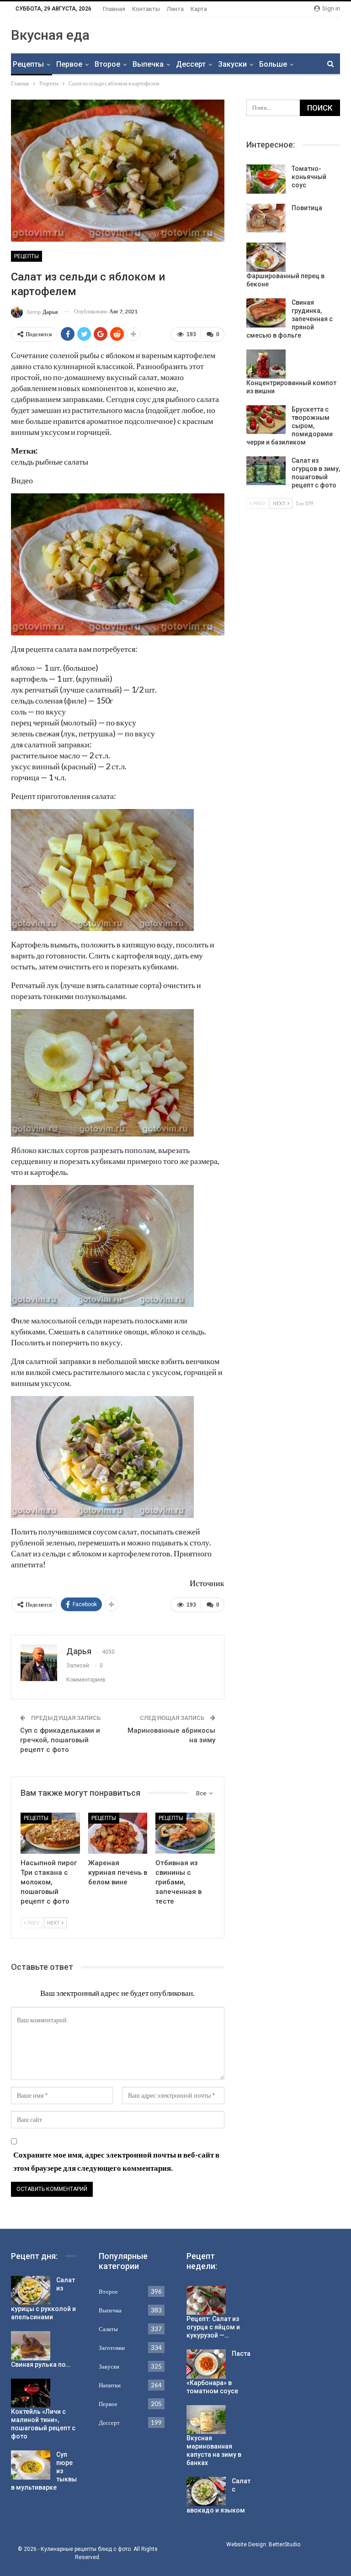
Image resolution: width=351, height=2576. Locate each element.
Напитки (110, 2385)
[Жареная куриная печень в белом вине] (118, 1833)
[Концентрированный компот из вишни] (266, 364)
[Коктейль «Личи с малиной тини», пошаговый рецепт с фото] (31, 2393)
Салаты (108, 2329)
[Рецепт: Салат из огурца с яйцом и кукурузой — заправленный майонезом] (206, 2301)
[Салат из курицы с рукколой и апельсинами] (31, 2290)
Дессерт (191, 64)
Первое (69, 64)
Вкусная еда (50, 35)
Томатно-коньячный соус (309, 177)
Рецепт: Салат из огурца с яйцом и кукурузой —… (213, 2327)
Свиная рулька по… (41, 2364)
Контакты (146, 9)
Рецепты (28, 64)
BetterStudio (285, 2544)
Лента (175, 9)
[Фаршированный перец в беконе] (266, 257)
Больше (273, 64)
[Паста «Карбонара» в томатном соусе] (206, 2364)
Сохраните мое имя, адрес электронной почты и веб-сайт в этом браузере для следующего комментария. (116, 2161)
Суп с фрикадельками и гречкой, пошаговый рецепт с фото (60, 1740)
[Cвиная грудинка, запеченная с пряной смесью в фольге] (266, 313)
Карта (199, 9)
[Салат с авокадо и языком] (206, 2491)
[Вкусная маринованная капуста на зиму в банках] (206, 2420)
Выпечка (148, 64)
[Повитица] (266, 218)
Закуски (232, 64)
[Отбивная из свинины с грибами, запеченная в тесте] (185, 1833)
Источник (207, 1583)
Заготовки (112, 2348)
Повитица (307, 208)
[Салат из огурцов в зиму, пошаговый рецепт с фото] (266, 471)
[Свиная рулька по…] (31, 2346)
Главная (114, 9)
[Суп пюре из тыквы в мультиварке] (31, 2465)
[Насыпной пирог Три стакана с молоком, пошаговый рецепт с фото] (50, 1833)
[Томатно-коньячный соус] (266, 179)
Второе (107, 64)
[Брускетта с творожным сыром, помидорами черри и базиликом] (266, 420)
